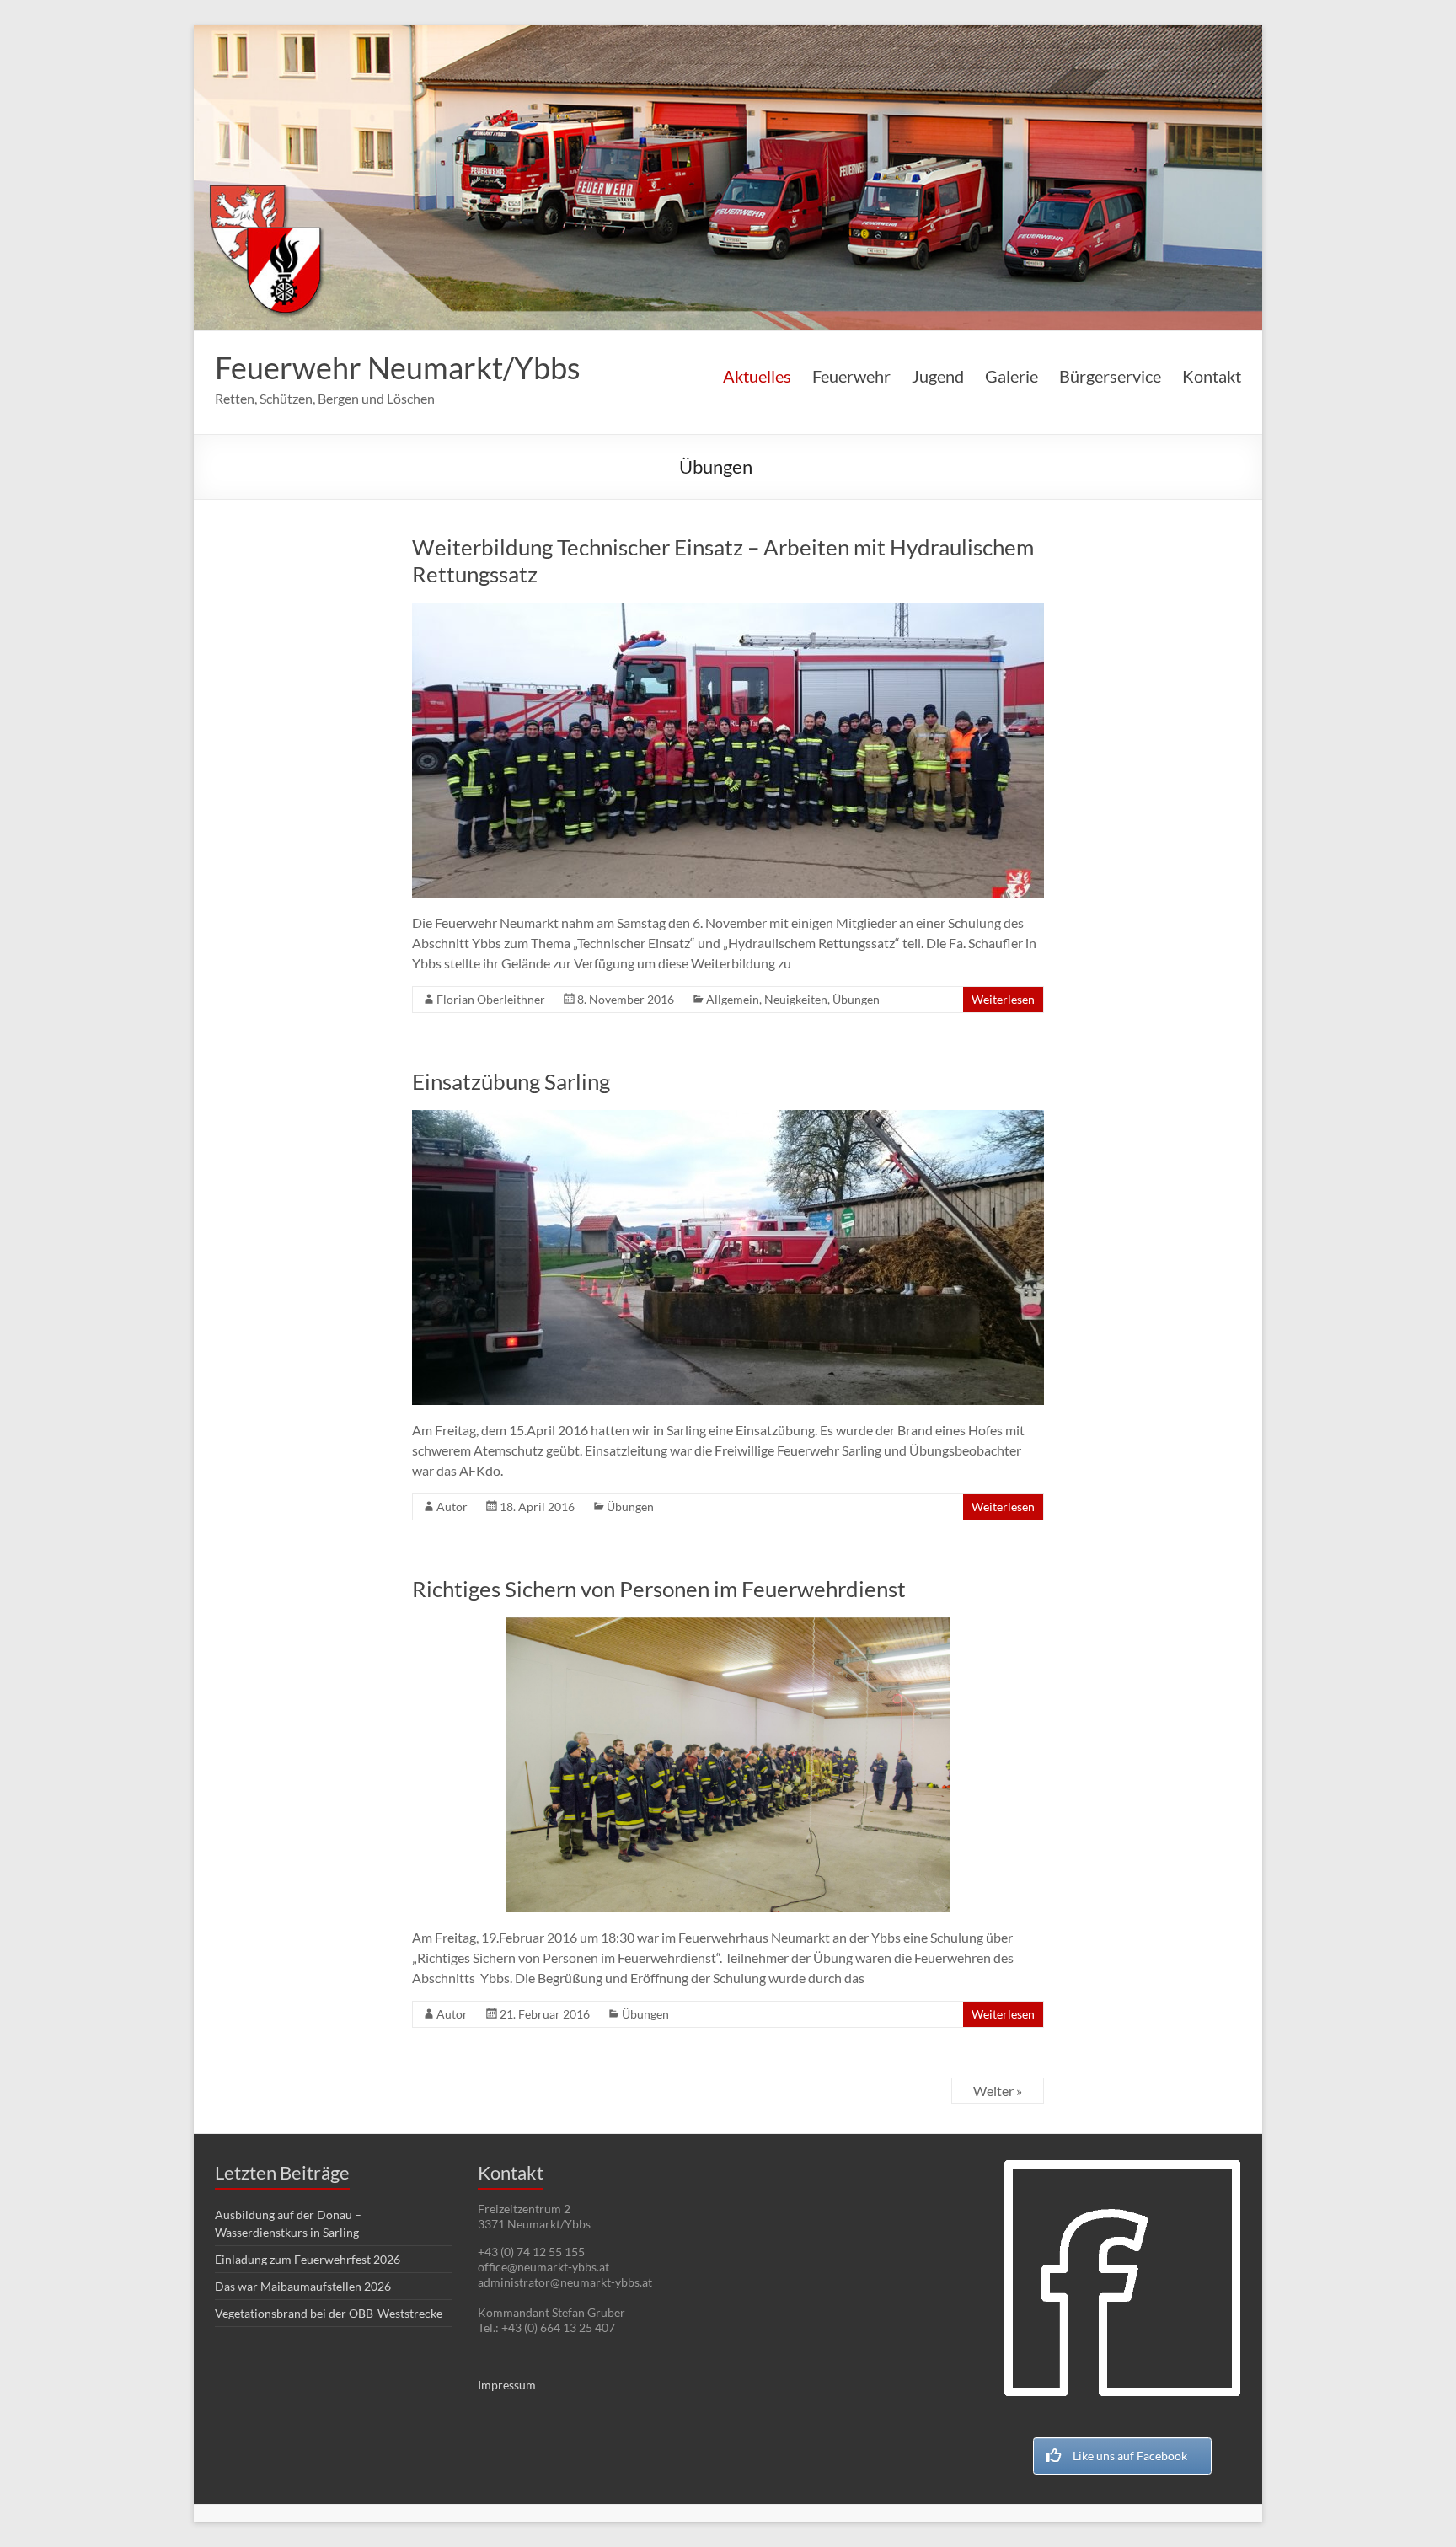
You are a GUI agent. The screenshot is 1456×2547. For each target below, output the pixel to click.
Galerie (1012, 376)
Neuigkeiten (796, 999)
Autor (452, 1507)
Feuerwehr (851, 376)
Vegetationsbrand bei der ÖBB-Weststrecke (329, 2313)
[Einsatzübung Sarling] (728, 1118)
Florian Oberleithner (491, 999)
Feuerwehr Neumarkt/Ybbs (398, 367)
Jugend (938, 376)
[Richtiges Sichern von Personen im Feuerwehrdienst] (728, 1625)
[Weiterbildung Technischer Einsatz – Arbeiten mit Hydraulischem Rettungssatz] (728, 611)
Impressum (507, 2385)
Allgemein (733, 999)
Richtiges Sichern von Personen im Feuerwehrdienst (659, 1589)
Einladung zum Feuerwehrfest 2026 (308, 2259)
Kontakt (1212, 376)
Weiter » (998, 2091)
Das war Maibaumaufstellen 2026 (303, 2286)
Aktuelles (757, 376)
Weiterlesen (1003, 999)
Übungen (856, 999)
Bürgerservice (1110, 376)
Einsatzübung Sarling (511, 1081)
